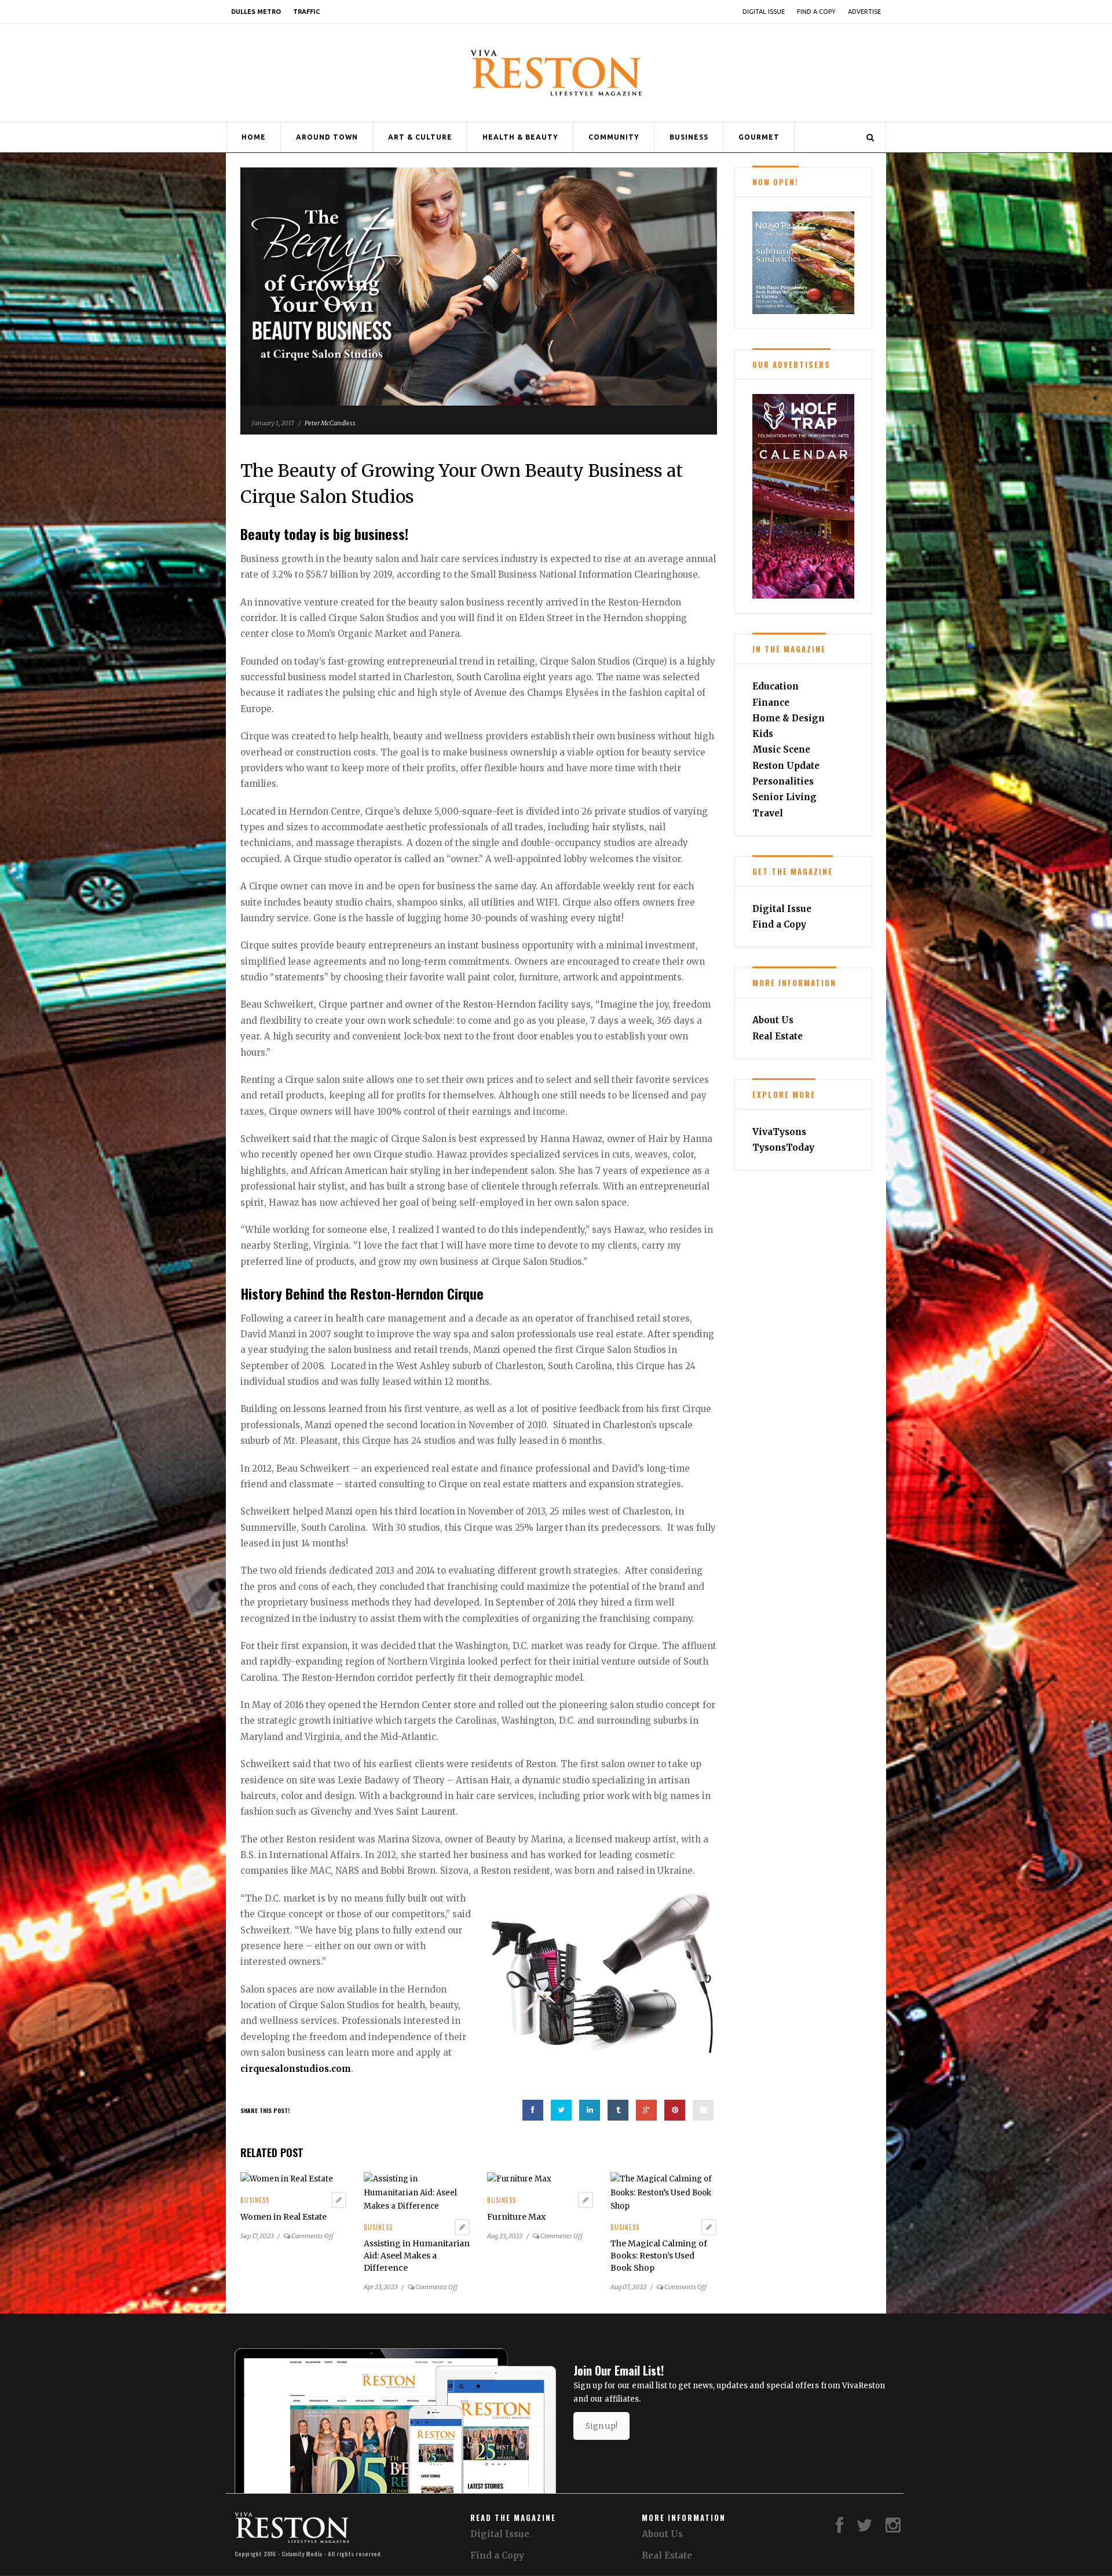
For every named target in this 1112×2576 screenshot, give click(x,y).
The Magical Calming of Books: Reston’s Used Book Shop (659, 2256)
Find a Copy (816, 12)
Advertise (864, 12)
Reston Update (786, 766)
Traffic (306, 12)
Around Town (327, 137)
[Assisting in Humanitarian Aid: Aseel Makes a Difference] (417, 2192)
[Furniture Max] (519, 2179)
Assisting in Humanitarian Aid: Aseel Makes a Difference (417, 2256)
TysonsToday (783, 1147)
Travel (768, 813)
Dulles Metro (256, 12)
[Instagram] (893, 2528)
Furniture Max (516, 2217)
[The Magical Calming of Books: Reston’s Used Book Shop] (663, 2192)
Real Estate (778, 1036)
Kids (763, 734)
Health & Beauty (520, 137)
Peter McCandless (330, 423)
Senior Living (784, 797)
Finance (771, 703)
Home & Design (789, 718)
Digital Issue (764, 12)
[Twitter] (865, 2528)
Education (776, 686)
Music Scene (781, 749)
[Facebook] (840, 2528)
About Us (773, 1020)
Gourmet (759, 137)
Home (254, 137)
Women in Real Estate (284, 2217)
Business (689, 137)
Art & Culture (420, 137)
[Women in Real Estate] (287, 2179)
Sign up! (601, 2426)
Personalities (783, 781)
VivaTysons (779, 1132)
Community (614, 137)
